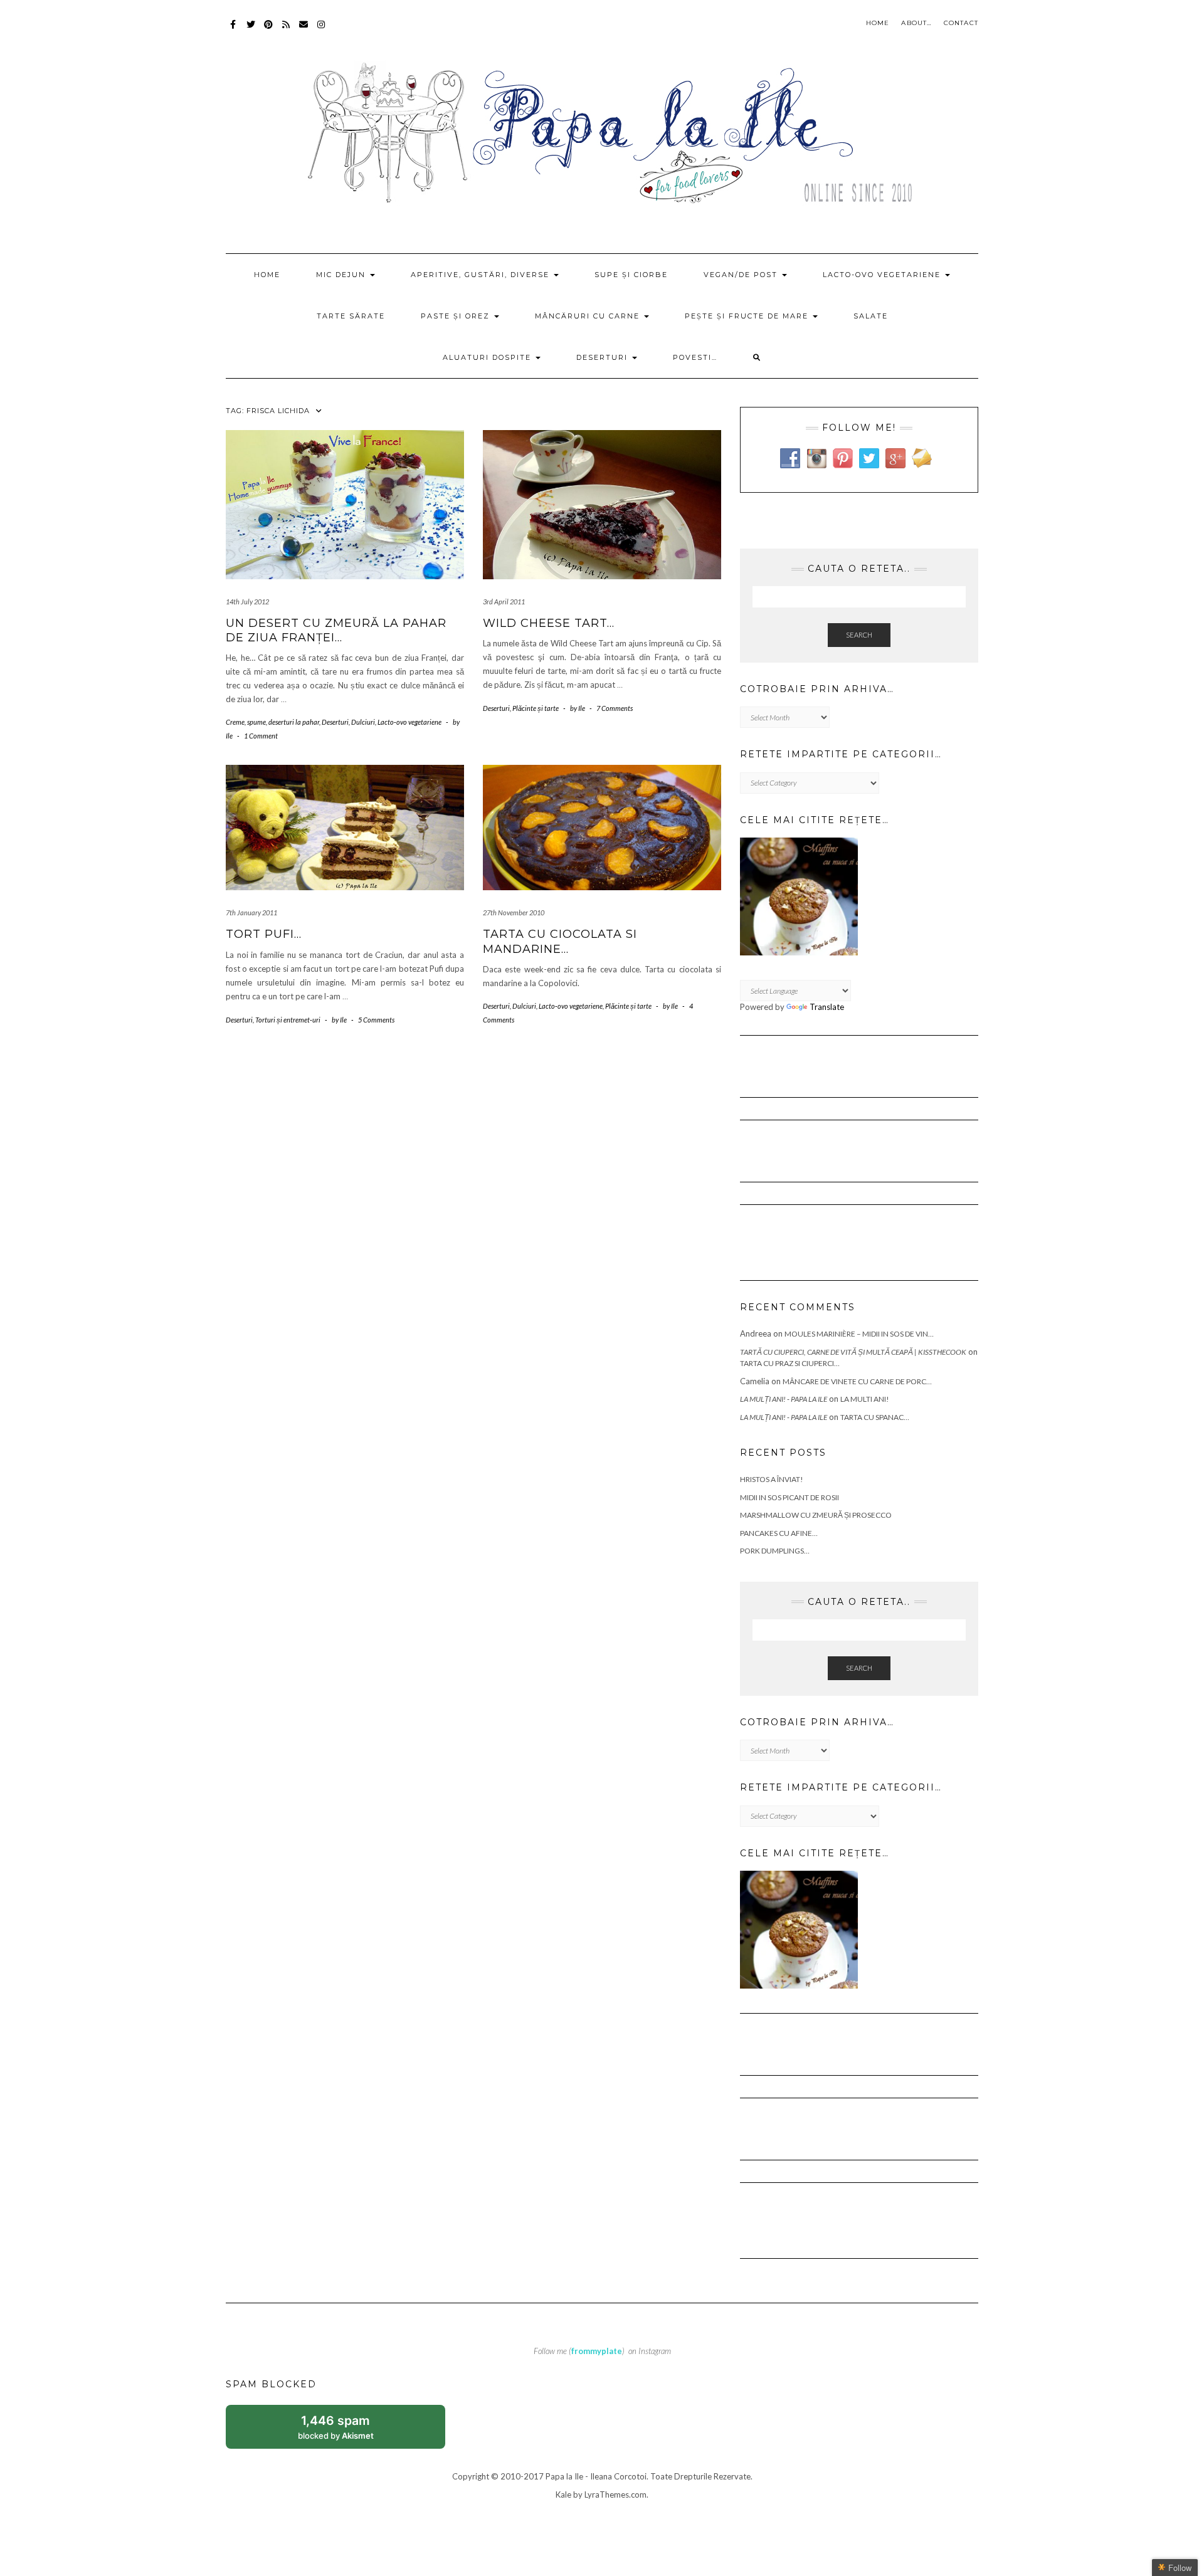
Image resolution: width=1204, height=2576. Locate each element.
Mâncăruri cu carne (589, 316)
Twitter (251, 30)
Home (878, 23)
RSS (286, 30)
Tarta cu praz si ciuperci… (790, 1363)
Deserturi (604, 357)
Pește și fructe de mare (748, 316)
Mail (304, 30)
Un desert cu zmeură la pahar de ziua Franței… (336, 630)
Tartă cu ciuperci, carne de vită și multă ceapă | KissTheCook (853, 1352)
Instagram (321, 30)
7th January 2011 (251, 912)
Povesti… (695, 357)
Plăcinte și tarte (536, 708)
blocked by (349, 2431)
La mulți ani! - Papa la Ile (784, 1399)
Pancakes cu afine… (779, 1533)
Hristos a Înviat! (772, 1479)
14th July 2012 (247, 602)
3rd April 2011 (504, 602)
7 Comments (615, 708)
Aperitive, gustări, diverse (482, 275)
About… (916, 23)
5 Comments (376, 1020)
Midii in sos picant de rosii (789, 1497)
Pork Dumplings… (775, 1551)
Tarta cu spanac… (875, 1417)
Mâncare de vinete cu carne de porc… (857, 1381)
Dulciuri (363, 722)
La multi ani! (865, 1399)
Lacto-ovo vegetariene (883, 275)
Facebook (234, 30)
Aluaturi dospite (488, 357)
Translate (827, 1007)
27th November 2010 (514, 912)
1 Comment (261, 736)
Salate (871, 316)
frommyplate (597, 2351)
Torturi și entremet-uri (288, 1020)
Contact (961, 23)
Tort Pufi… (264, 934)
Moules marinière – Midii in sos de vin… (859, 1334)
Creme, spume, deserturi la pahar (272, 722)
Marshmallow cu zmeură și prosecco (816, 1515)
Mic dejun (342, 275)
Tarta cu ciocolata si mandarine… (560, 941)
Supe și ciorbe (631, 275)
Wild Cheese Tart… (549, 623)
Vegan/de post (742, 275)
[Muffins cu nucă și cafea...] (799, 896)
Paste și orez (457, 316)
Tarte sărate (351, 316)
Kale (563, 2495)
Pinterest (269, 30)
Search (859, 635)
